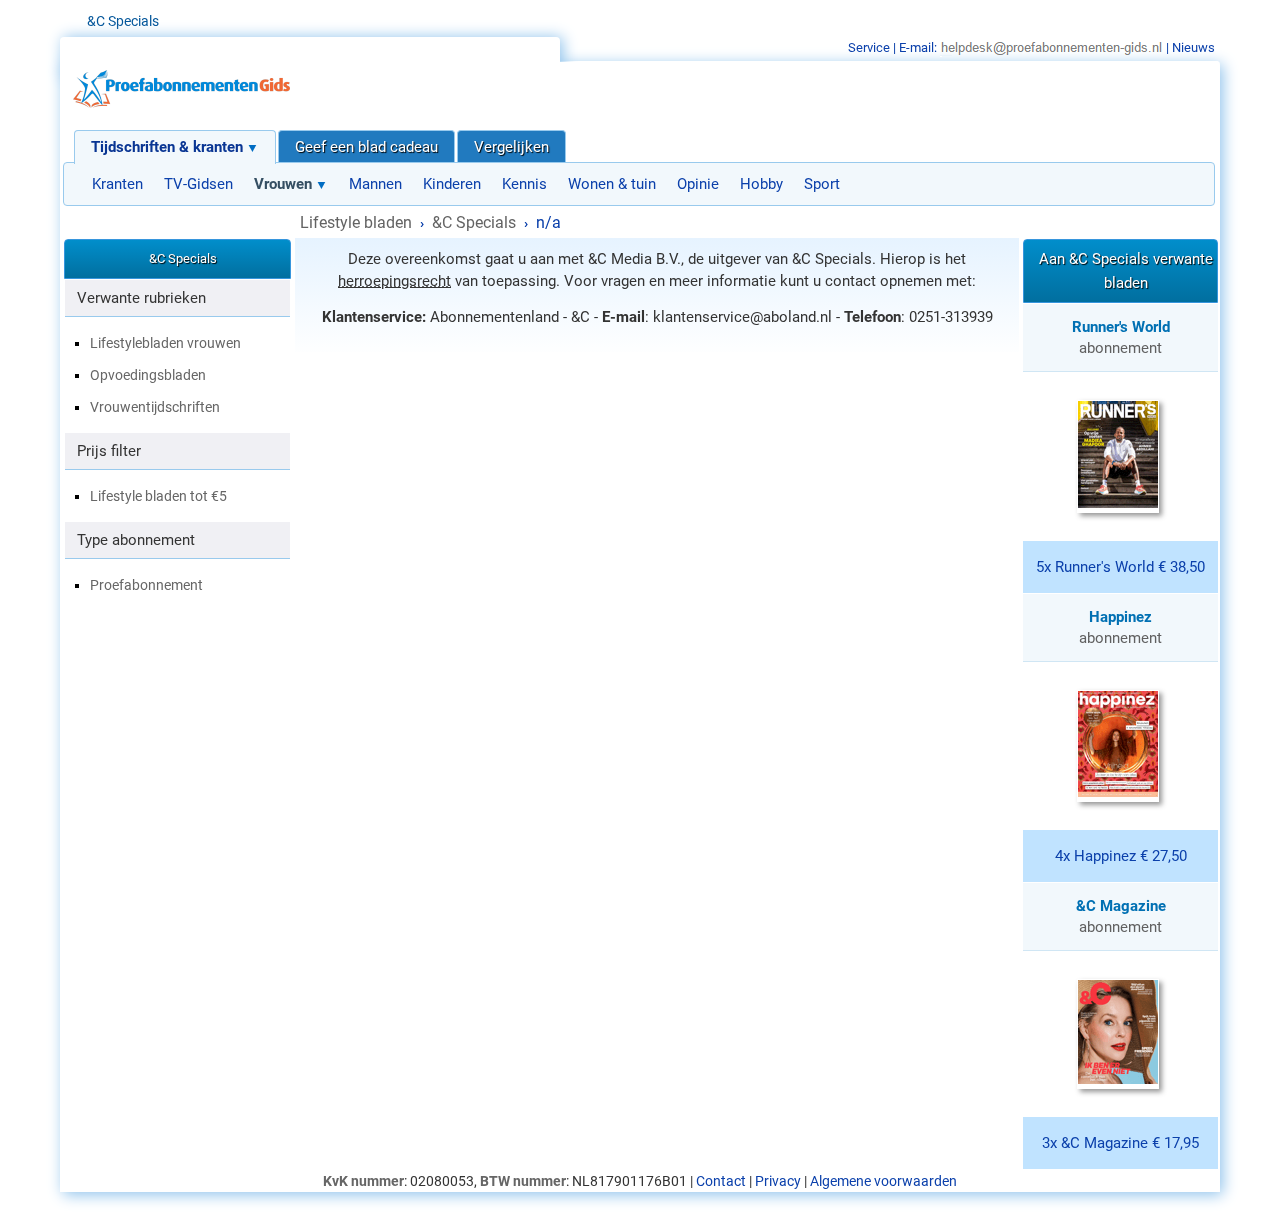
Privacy (778, 1181)
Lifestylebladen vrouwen (165, 343)
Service (869, 47)
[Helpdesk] (1051, 47)
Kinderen (452, 184)
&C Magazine (1121, 906)
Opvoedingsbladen (148, 375)
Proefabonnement (146, 585)
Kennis (524, 184)
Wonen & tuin (612, 184)
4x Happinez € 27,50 (1121, 856)
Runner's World (1121, 327)
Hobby (761, 184)
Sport (822, 184)
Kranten (117, 184)
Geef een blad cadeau (366, 147)
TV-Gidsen (198, 184)
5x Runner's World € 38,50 (1120, 567)
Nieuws (1193, 47)
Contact (721, 1181)
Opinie (698, 184)
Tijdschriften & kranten (167, 147)
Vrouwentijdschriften (155, 407)
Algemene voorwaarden (883, 1181)
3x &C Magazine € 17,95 (1120, 1143)
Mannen (375, 184)
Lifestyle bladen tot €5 (158, 496)
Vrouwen (283, 184)
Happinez (1120, 617)
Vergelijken (511, 147)
